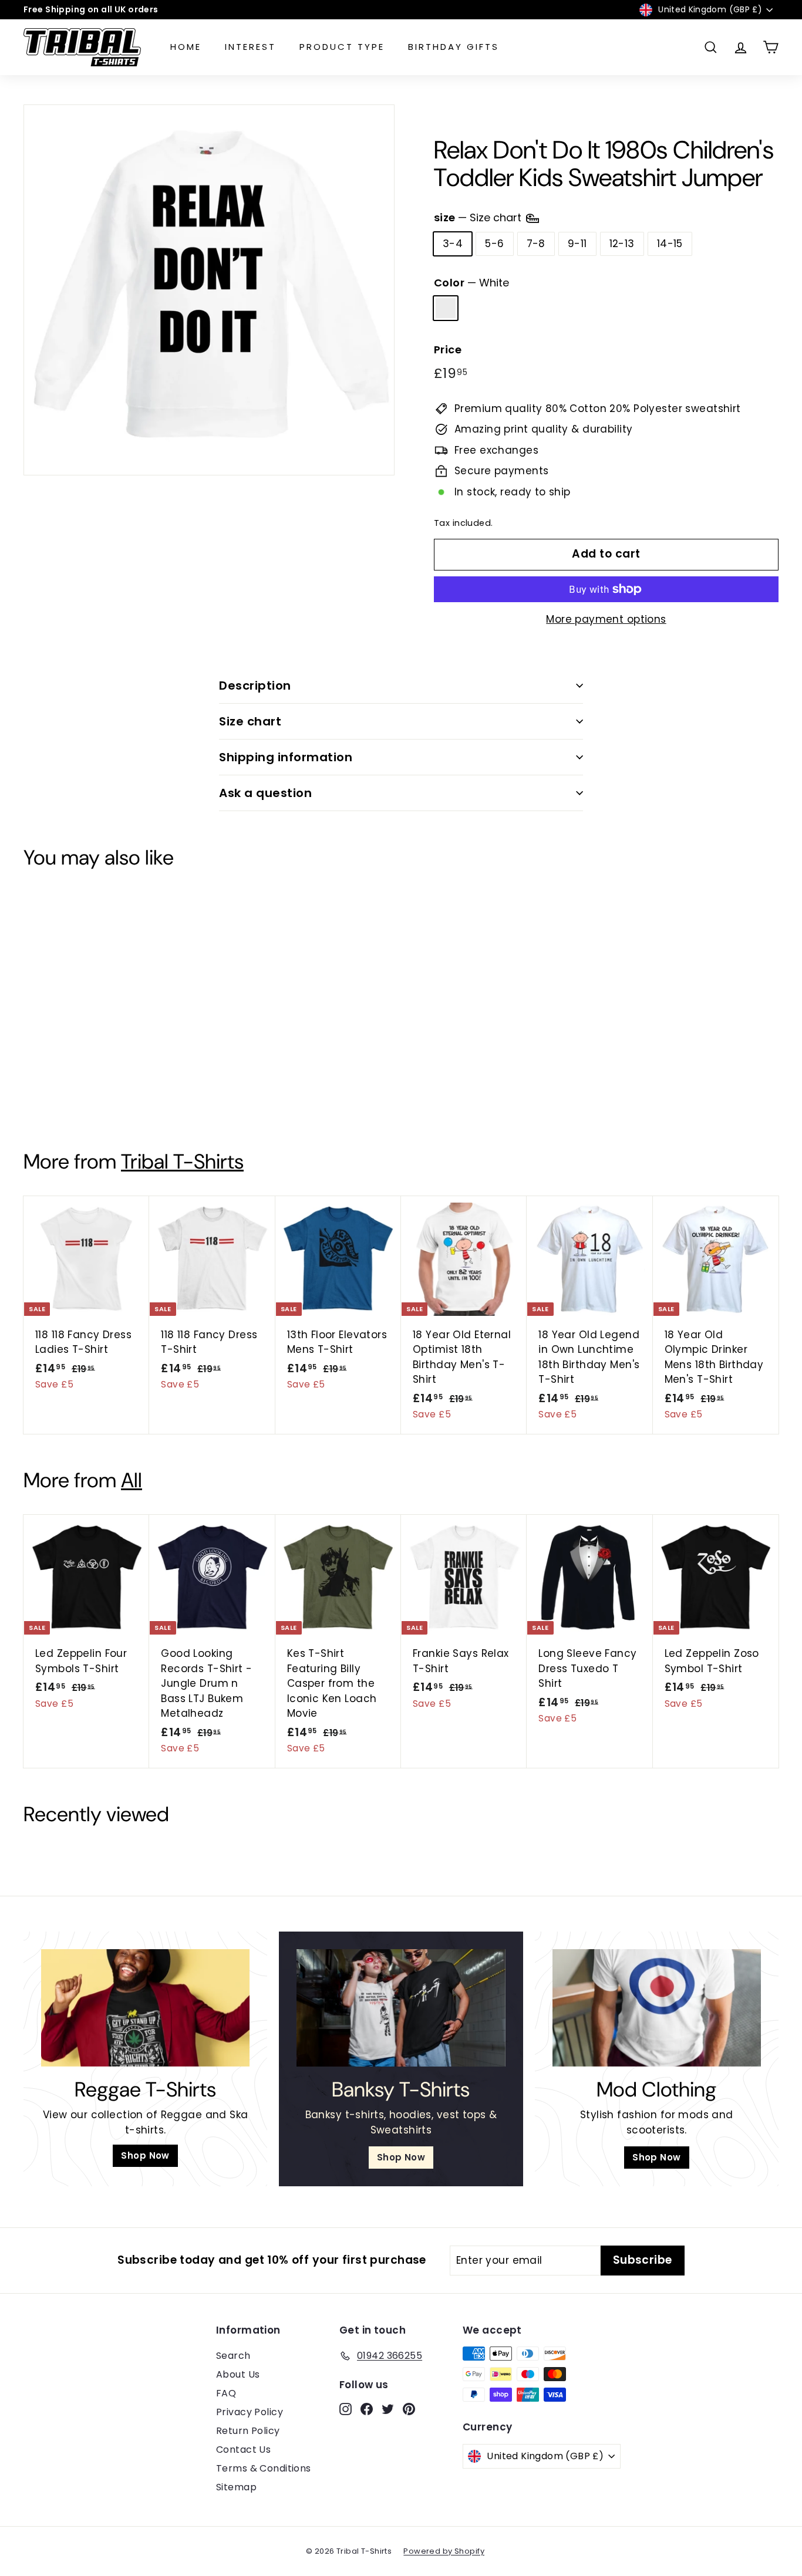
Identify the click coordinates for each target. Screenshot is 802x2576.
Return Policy (248, 2431)
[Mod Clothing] (657, 2008)
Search (233, 2356)
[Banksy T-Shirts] (401, 2008)
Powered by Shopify (444, 2551)
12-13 (622, 244)
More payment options (606, 619)
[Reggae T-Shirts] (145, 2008)
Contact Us (243, 2450)
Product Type (342, 47)
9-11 (577, 244)
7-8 (536, 244)
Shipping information (286, 757)
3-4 (453, 244)
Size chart (250, 721)
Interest (250, 47)
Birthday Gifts (454, 47)
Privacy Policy (250, 2412)
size (479, 217)
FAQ (226, 2393)
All (132, 1480)
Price (448, 350)
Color (471, 283)
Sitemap (236, 2487)
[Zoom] (209, 290)
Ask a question (265, 793)
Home (186, 47)
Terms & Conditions (264, 2468)
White (446, 308)
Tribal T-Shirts (182, 1162)
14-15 (670, 244)
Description (255, 686)
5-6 (494, 244)
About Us (238, 2374)
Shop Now (145, 2155)
